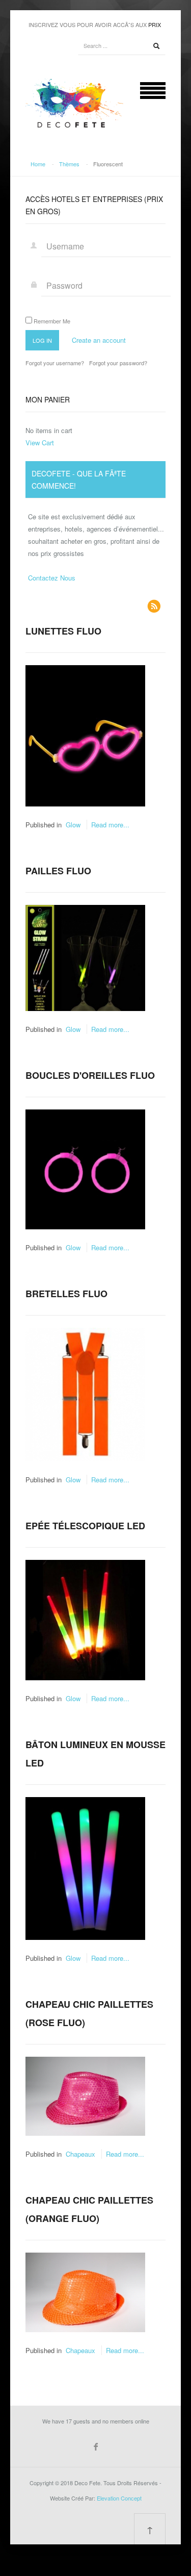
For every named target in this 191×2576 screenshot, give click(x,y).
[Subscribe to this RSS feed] (154, 606)
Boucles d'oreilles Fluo (90, 1075)
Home (38, 164)
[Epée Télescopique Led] (85, 1619)
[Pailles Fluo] (85, 957)
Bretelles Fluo (66, 1294)
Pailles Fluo (58, 871)
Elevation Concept (119, 2498)
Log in (42, 340)
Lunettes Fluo (63, 631)
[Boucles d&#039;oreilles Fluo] (85, 1168)
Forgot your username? (55, 363)
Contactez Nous (52, 578)
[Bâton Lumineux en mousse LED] (85, 1867)
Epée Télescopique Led (85, 1526)
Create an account (99, 340)
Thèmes (69, 164)
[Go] (156, 46)
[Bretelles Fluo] (85, 1393)
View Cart (40, 443)
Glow (73, 825)
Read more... (110, 825)
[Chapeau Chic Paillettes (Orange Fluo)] (85, 2292)
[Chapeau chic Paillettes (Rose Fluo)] (85, 2095)
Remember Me (52, 321)
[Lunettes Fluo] (85, 735)
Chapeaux (80, 2154)
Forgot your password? (118, 363)
